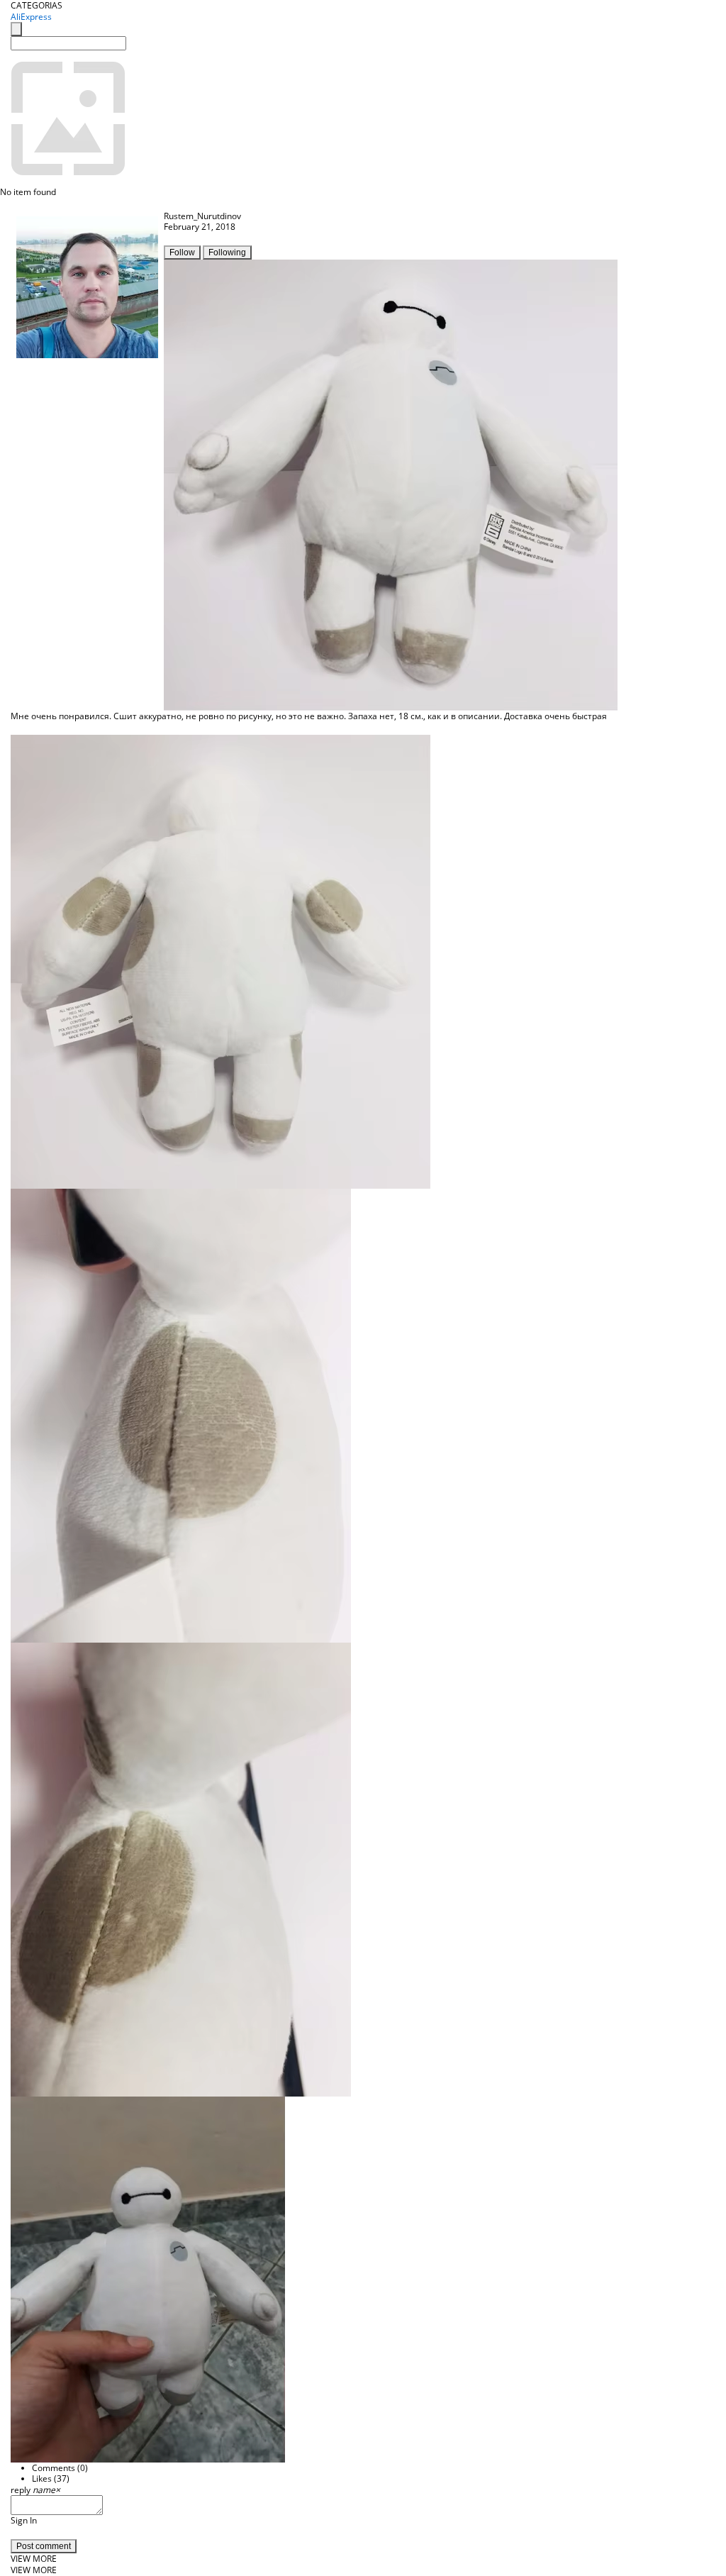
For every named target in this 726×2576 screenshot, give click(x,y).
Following (227, 252)
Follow (182, 252)
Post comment (44, 2546)
